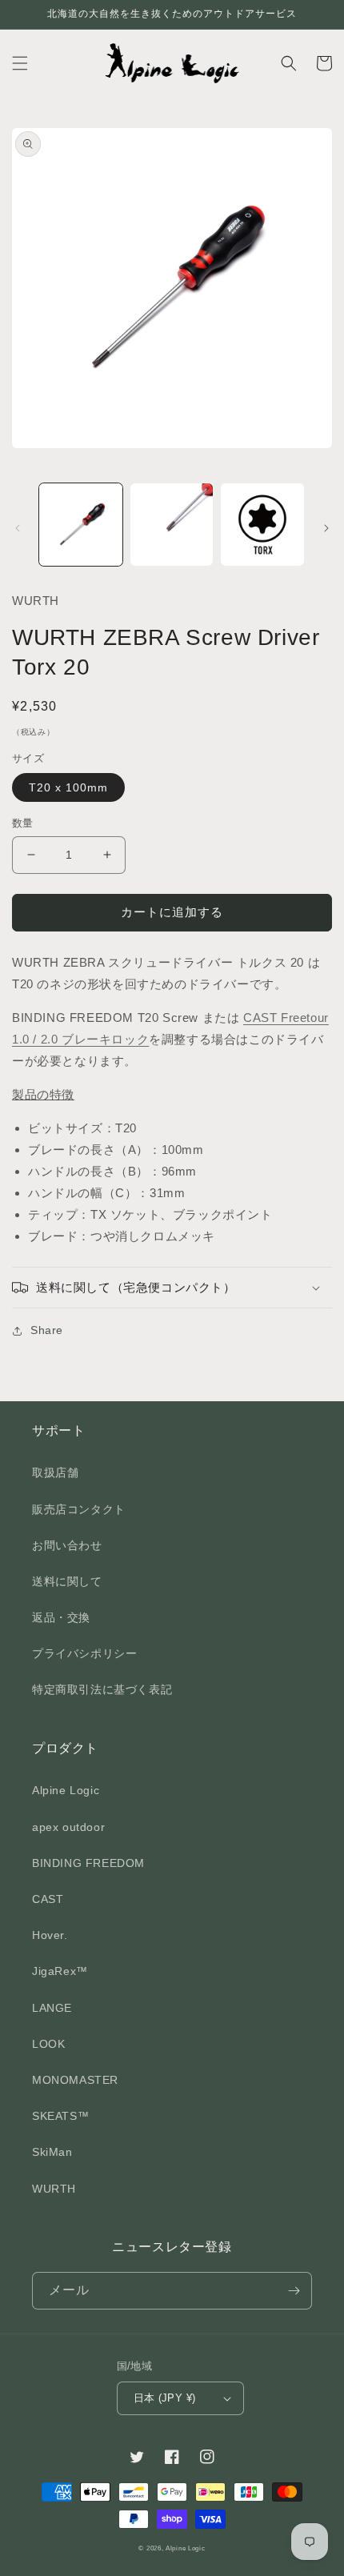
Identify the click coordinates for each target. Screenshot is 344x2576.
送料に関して (67, 1581)
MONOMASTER (75, 2080)
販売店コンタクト (79, 1509)
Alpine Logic (66, 1790)
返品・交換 (61, 1617)
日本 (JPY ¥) (165, 2398)
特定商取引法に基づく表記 (102, 1689)
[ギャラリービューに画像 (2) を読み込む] (172, 525)
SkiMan (52, 2152)
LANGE (52, 2008)
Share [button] (47, 1330)
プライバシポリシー (84, 1653)
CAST (48, 1899)
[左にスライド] (18, 528)
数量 (23, 823)
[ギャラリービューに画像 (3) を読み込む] (262, 525)
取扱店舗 (55, 1472)
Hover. (50, 1935)
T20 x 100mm (68, 787)
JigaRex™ (60, 1971)
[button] (20, 63)
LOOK (48, 2044)
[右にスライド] (326, 528)
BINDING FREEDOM (88, 1863)
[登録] (294, 2291)
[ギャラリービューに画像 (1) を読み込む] (81, 525)
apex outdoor (68, 1827)
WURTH (54, 2189)
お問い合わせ (67, 1545)
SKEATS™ (60, 2116)
